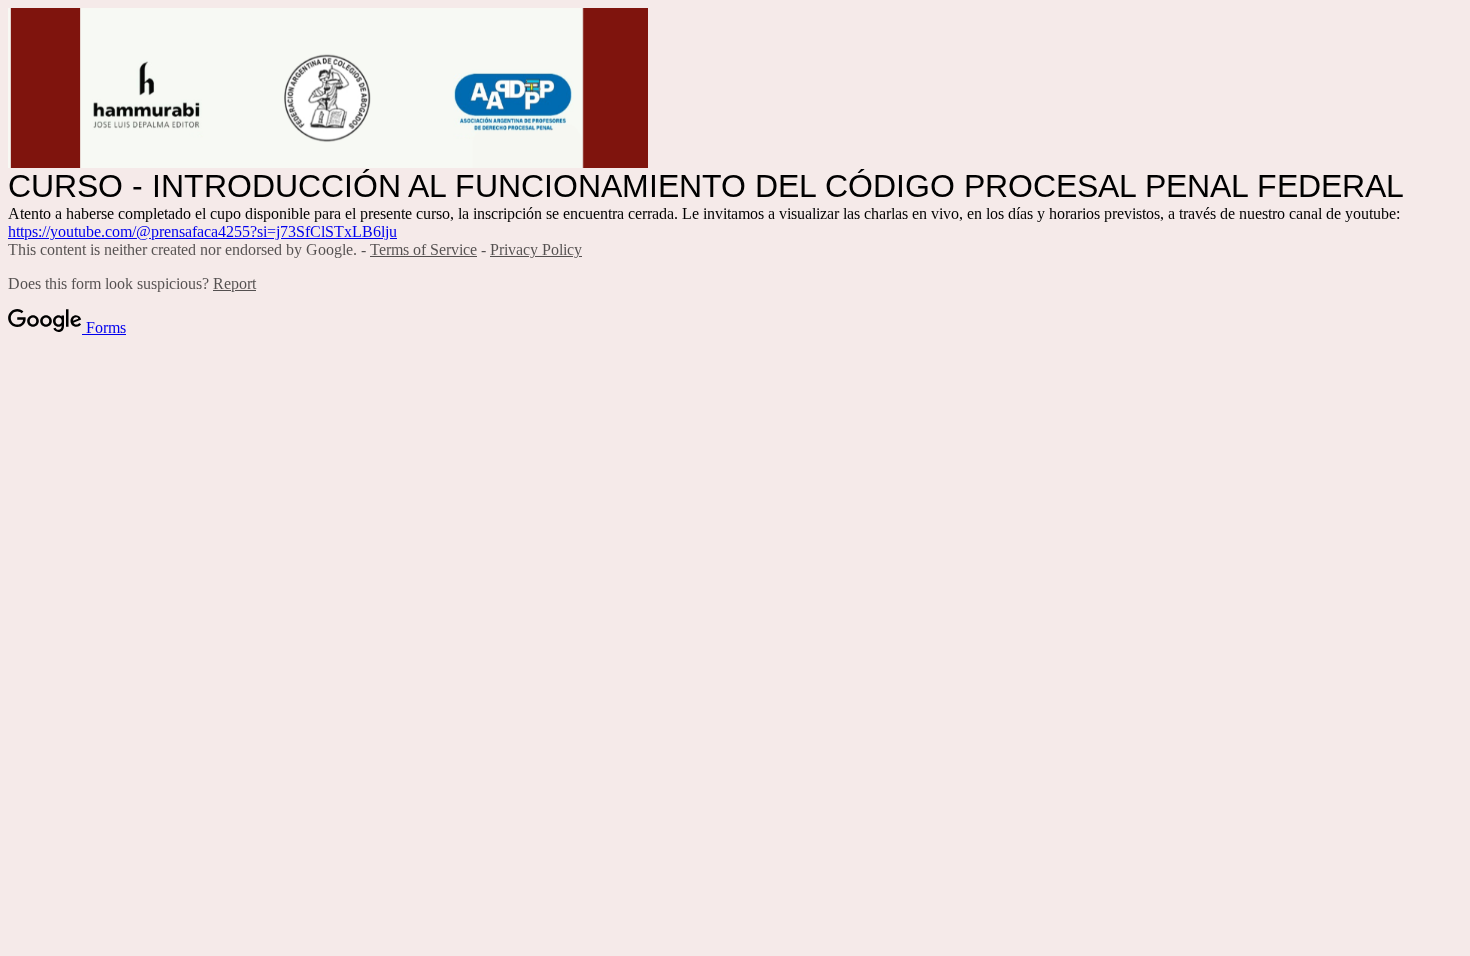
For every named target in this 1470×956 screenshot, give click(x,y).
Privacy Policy (536, 249)
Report (234, 283)
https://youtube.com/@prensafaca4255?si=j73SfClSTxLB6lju (202, 231)
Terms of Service (423, 249)
